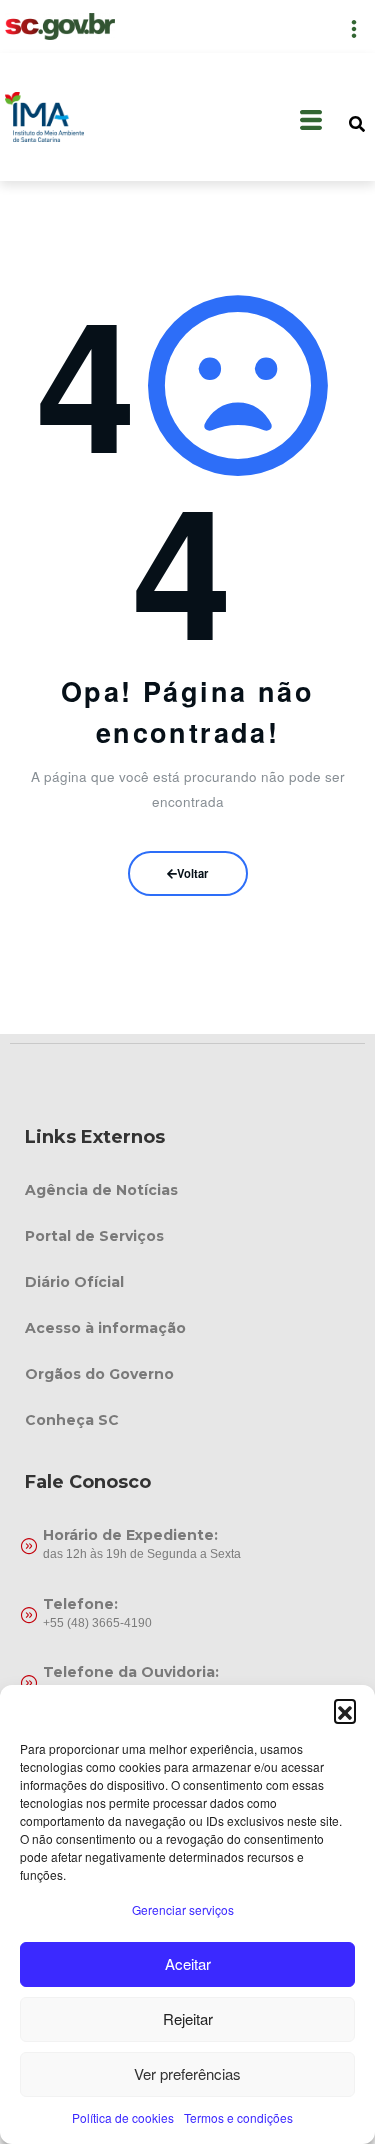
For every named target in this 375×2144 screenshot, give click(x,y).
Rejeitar (188, 2018)
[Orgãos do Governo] (187, 1374)
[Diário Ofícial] (187, 1282)
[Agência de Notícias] (187, 1190)
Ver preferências (187, 2073)
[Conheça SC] (187, 1420)
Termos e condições (238, 2117)
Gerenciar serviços (183, 1909)
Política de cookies (123, 2117)
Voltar (192, 873)
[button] (345, 1710)
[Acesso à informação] (187, 1328)
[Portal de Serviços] (187, 1236)
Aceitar (188, 1963)
